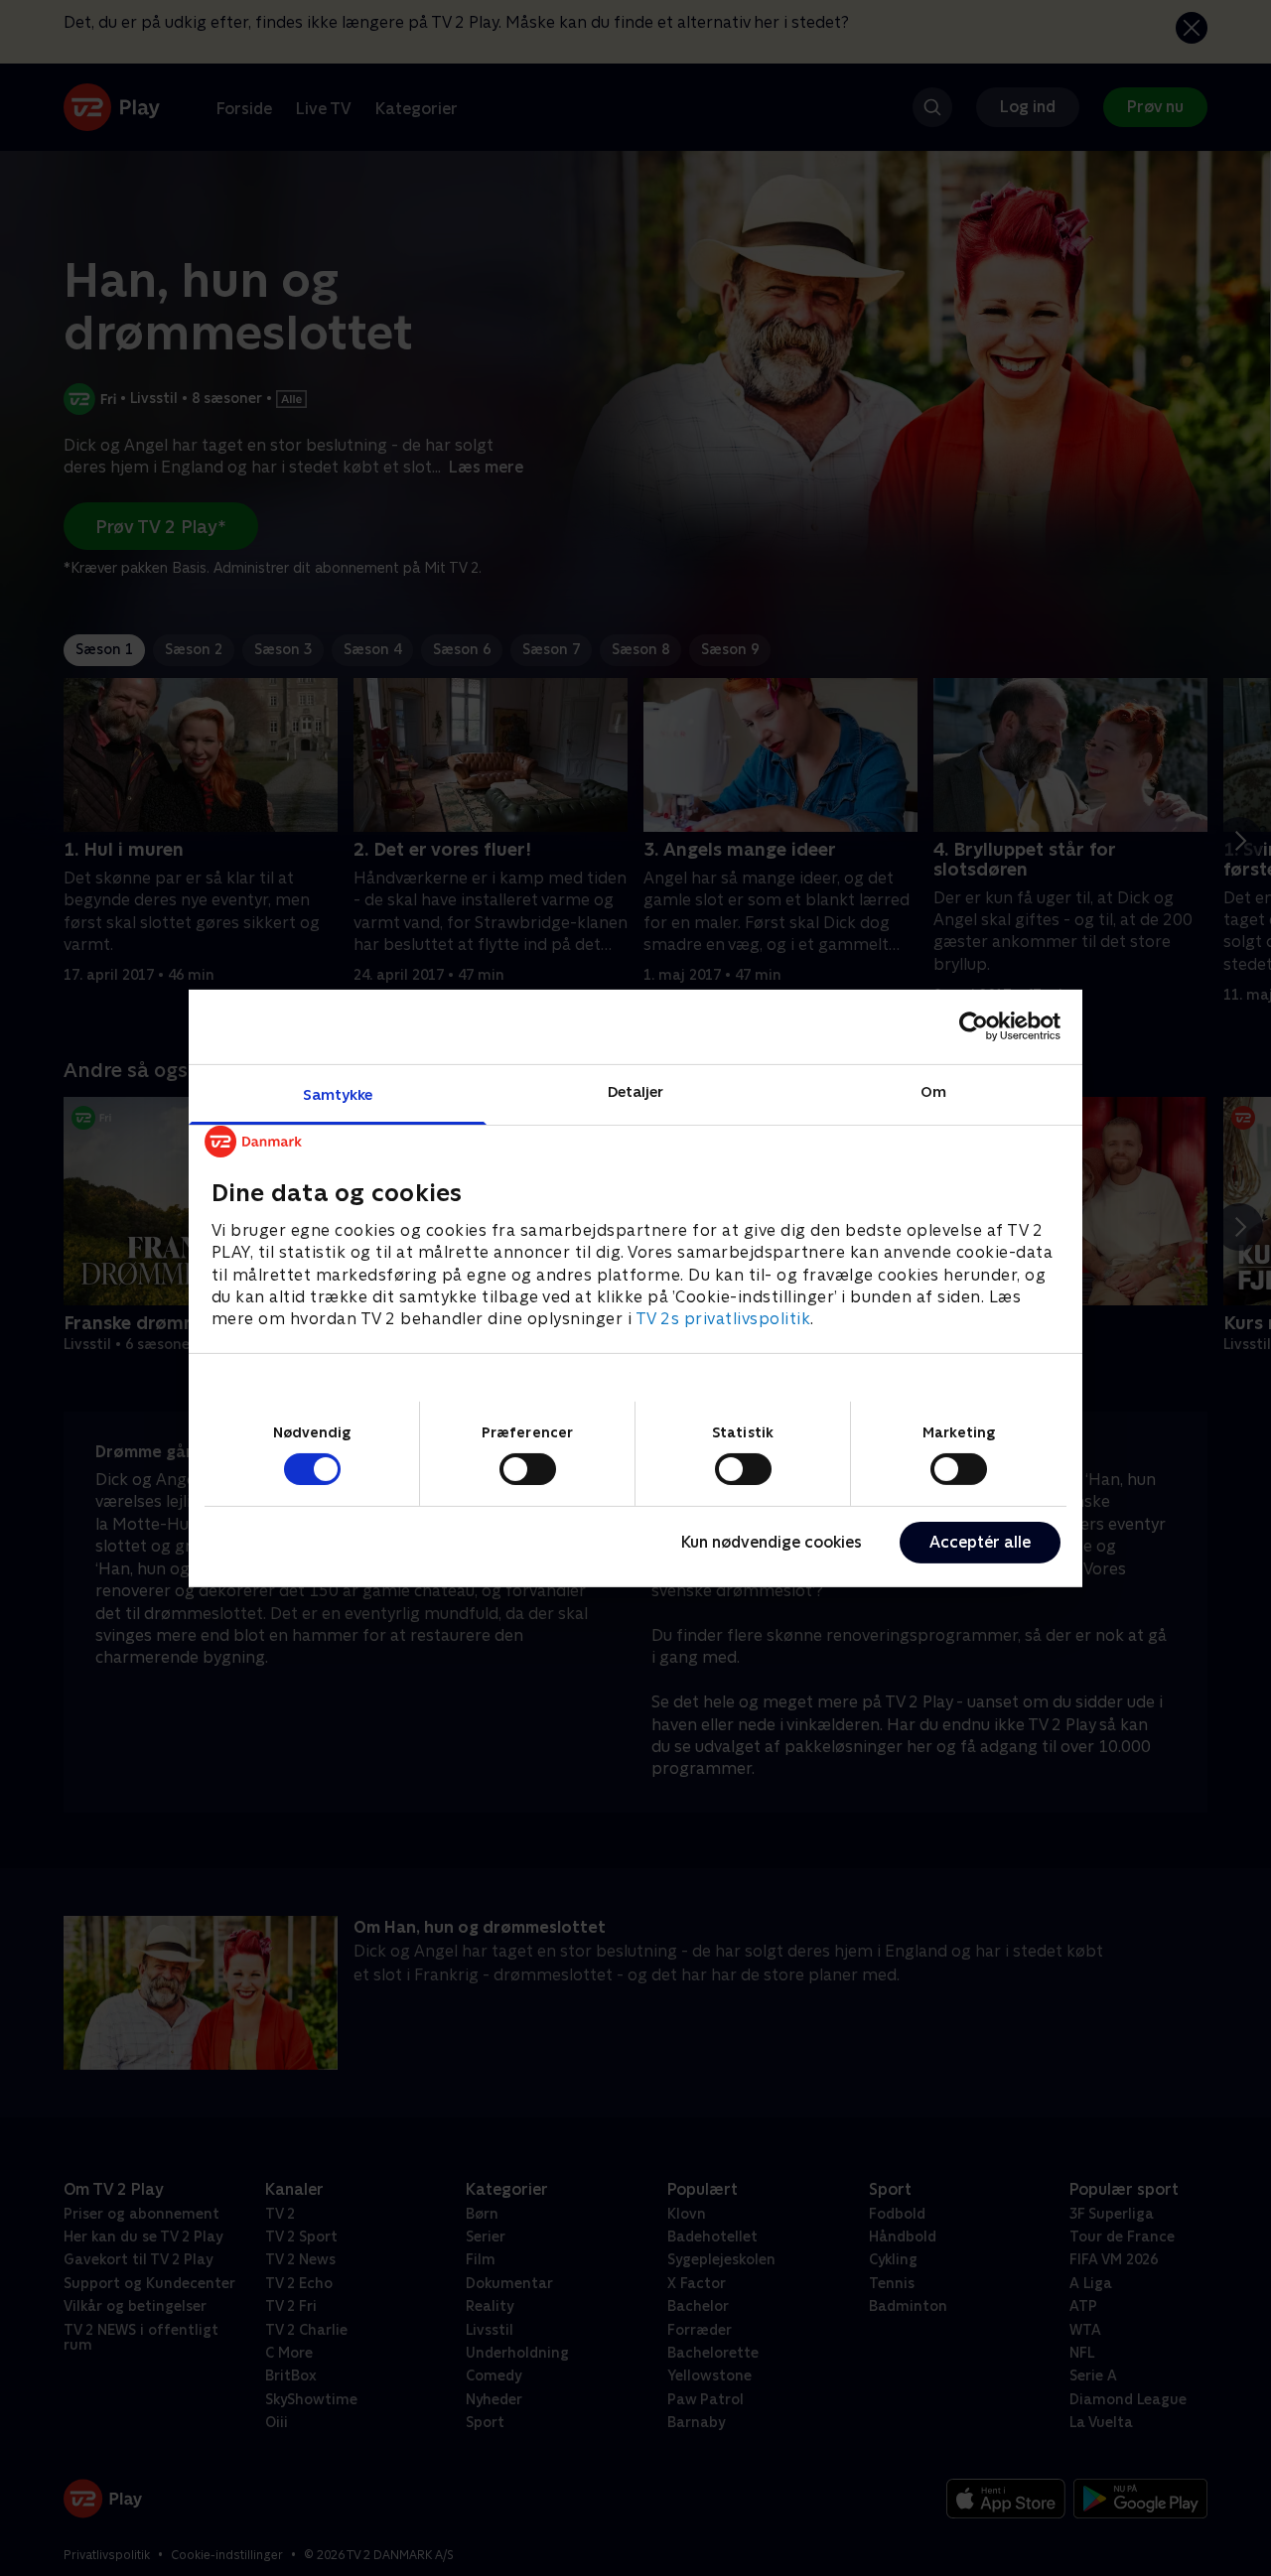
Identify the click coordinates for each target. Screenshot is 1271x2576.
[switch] (528, 1469)
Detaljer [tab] (636, 1090)
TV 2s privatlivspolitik (723, 1319)
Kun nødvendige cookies (772, 1542)
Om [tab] (933, 1090)
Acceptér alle (980, 1542)
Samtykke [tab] (338, 1093)
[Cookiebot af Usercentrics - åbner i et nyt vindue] (974, 1026)
